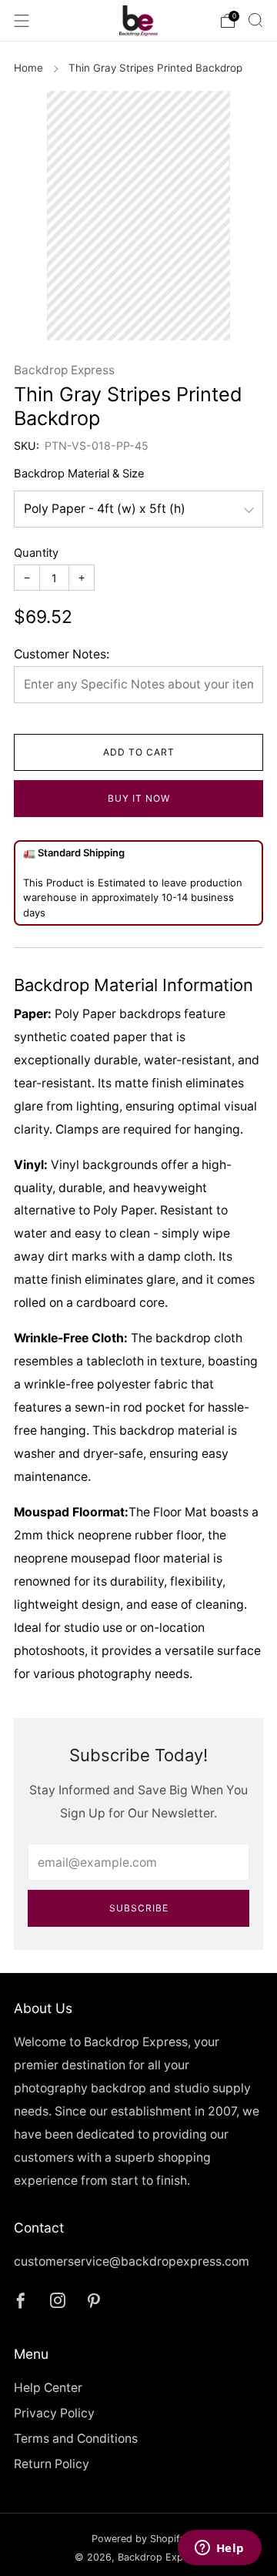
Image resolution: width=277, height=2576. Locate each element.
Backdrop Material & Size (79, 474)
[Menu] (22, 21)
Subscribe (139, 1908)
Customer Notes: (62, 654)
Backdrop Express (64, 370)
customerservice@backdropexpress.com (132, 2261)
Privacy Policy (54, 2413)
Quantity (36, 553)
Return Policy (52, 2464)
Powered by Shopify (138, 2539)
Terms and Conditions (76, 2439)
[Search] (255, 20)
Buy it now (139, 798)
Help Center (48, 2388)
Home (28, 68)
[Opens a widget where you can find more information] (219, 2549)
